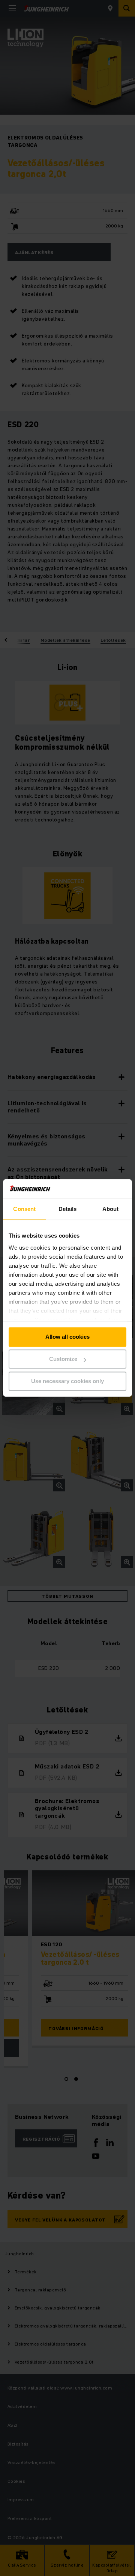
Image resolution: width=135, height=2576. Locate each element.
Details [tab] (68, 1209)
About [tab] (111, 1209)
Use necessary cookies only (67, 1381)
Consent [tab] (24, 1209)
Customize (63, 1359)
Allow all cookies (67, 1337)
